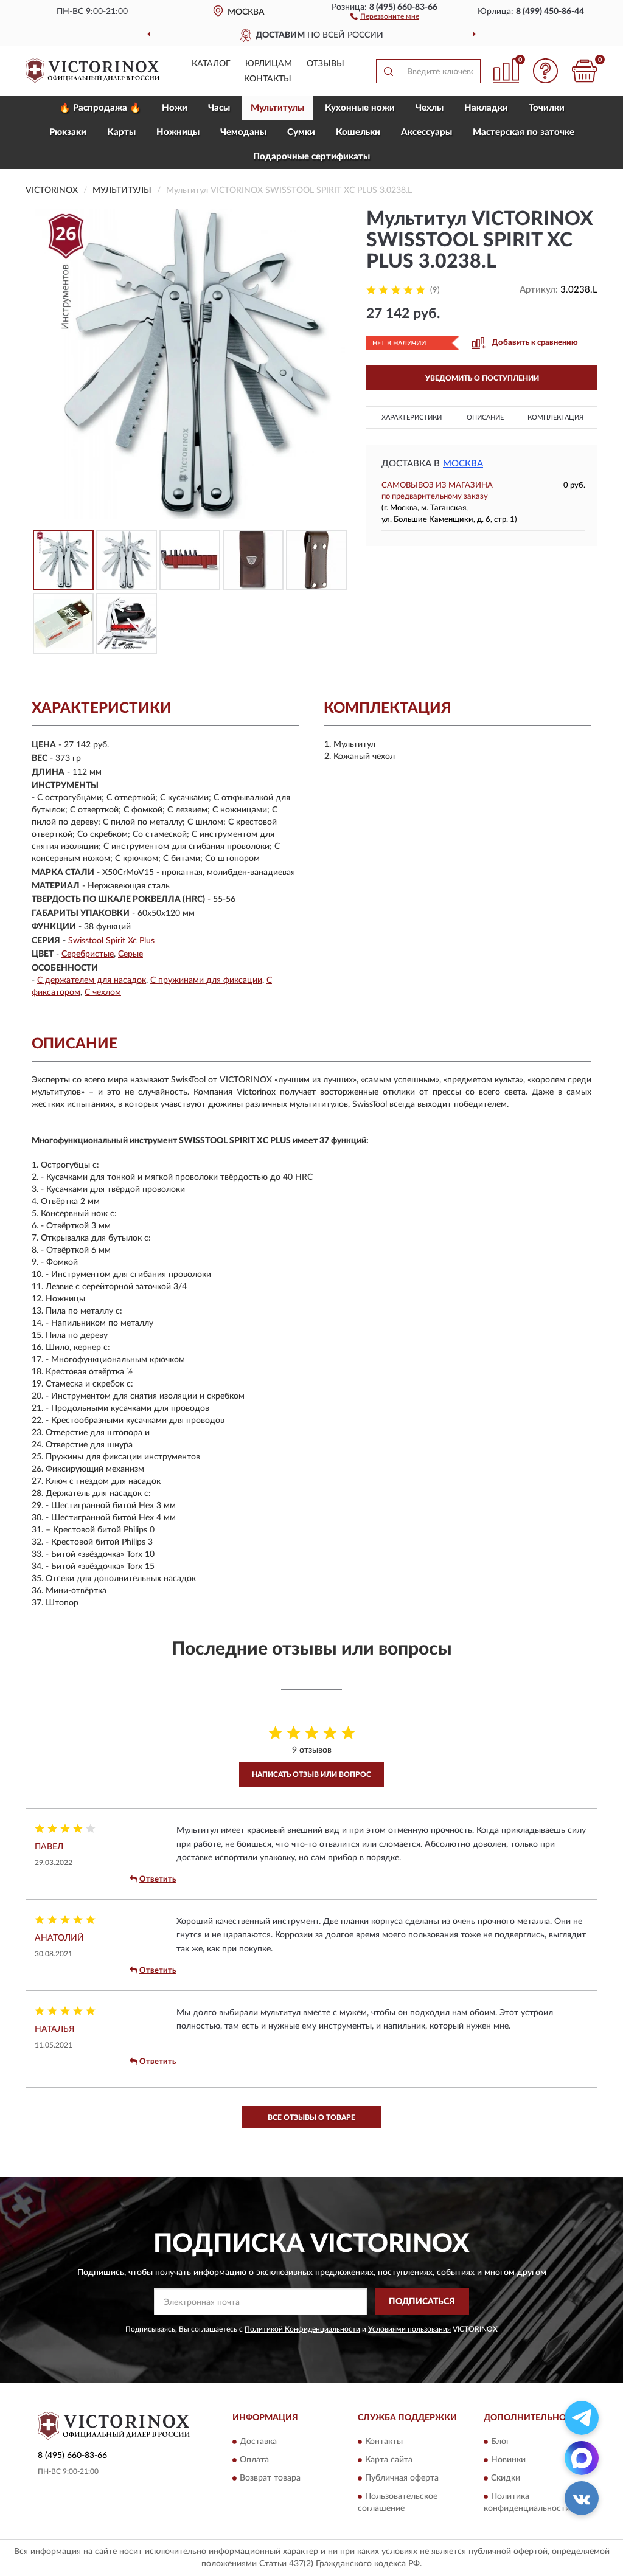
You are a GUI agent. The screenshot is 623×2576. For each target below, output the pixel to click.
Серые (131, 954)
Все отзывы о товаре (311, 2117)
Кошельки (358, 132)
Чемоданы (243, 132)
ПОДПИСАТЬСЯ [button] (422, 2302)
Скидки (506, 2478)
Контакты (268, 79)
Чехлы (430, 108)
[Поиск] (388, 71)
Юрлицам (269, 64)
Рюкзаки (68, 132)
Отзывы (325, 64)
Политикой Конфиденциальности (302, 2329)
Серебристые (88, 954)
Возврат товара (270, 2478)
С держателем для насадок (92, 980)
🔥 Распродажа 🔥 (100, 108)
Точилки (547, 108)
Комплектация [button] (555, 417)
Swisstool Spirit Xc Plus (111, 941)
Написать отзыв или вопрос (311, 1774)
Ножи (175, 108)
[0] (584, 71)
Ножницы (178, 132)
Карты (121, 132)
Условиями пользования (409, 2329)
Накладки (486, 108)
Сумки (301, 132)
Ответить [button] (158, 1879)
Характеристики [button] (412, 417)
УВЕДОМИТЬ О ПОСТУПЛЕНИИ (482, 378)
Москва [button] (463, 464)
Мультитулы (277, 108)
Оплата (254, 2460)
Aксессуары (426, 132)
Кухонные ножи (360, 108)
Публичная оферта (402, 2478)
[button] (385, 16)
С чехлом (103, 992)
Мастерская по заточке (524, 132)
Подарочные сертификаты (311, 157)
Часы (219, 108)
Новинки (508, 2460)
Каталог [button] (211, 64)
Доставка (258, 2442)
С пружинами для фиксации (206, 980)
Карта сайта (389, 2460)
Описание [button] (485, 417)
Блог (500, 2442)
